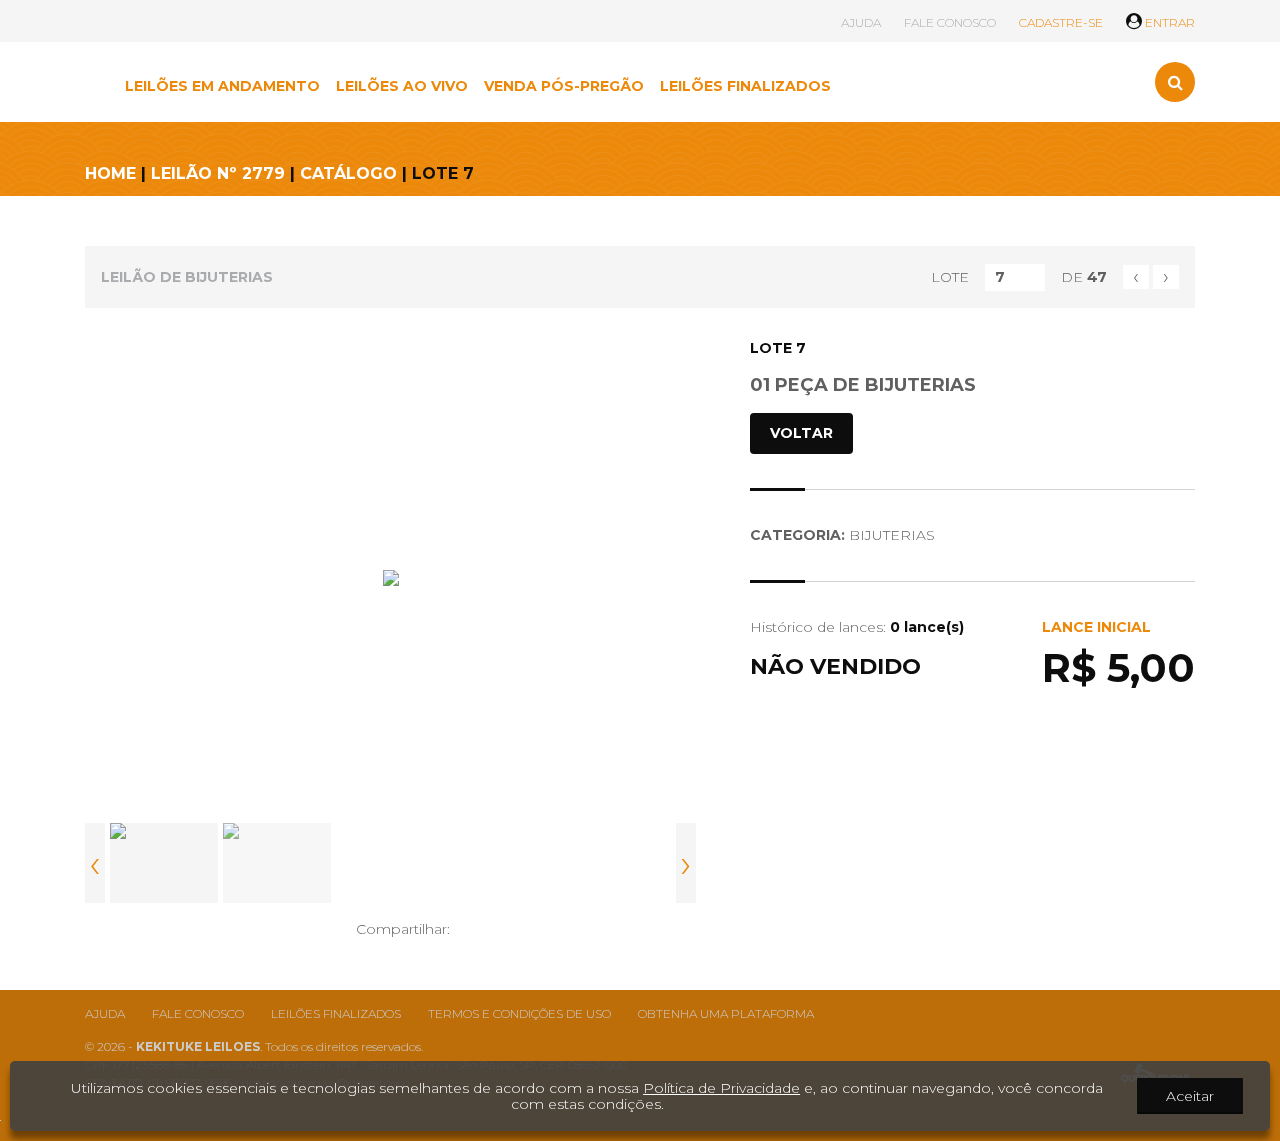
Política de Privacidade (721, 1088)
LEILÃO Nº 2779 (218, 173)
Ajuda (105, 1013)
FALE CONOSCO (950, 22)
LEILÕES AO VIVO (402, 86)
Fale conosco (198, 1013)
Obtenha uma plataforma (726, 1013)
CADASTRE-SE (1061, 22)
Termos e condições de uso (519, 1013)
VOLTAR (801, 433)
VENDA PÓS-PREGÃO (564, 86)
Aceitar (1190, 1096)
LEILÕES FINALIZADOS (745, 86)
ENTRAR (1168, 22)
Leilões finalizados (336, 1013)
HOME (110, 173)
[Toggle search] (1175, 82)
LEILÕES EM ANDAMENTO (222, 86)
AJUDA (861, 22)
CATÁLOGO (348, 173)
